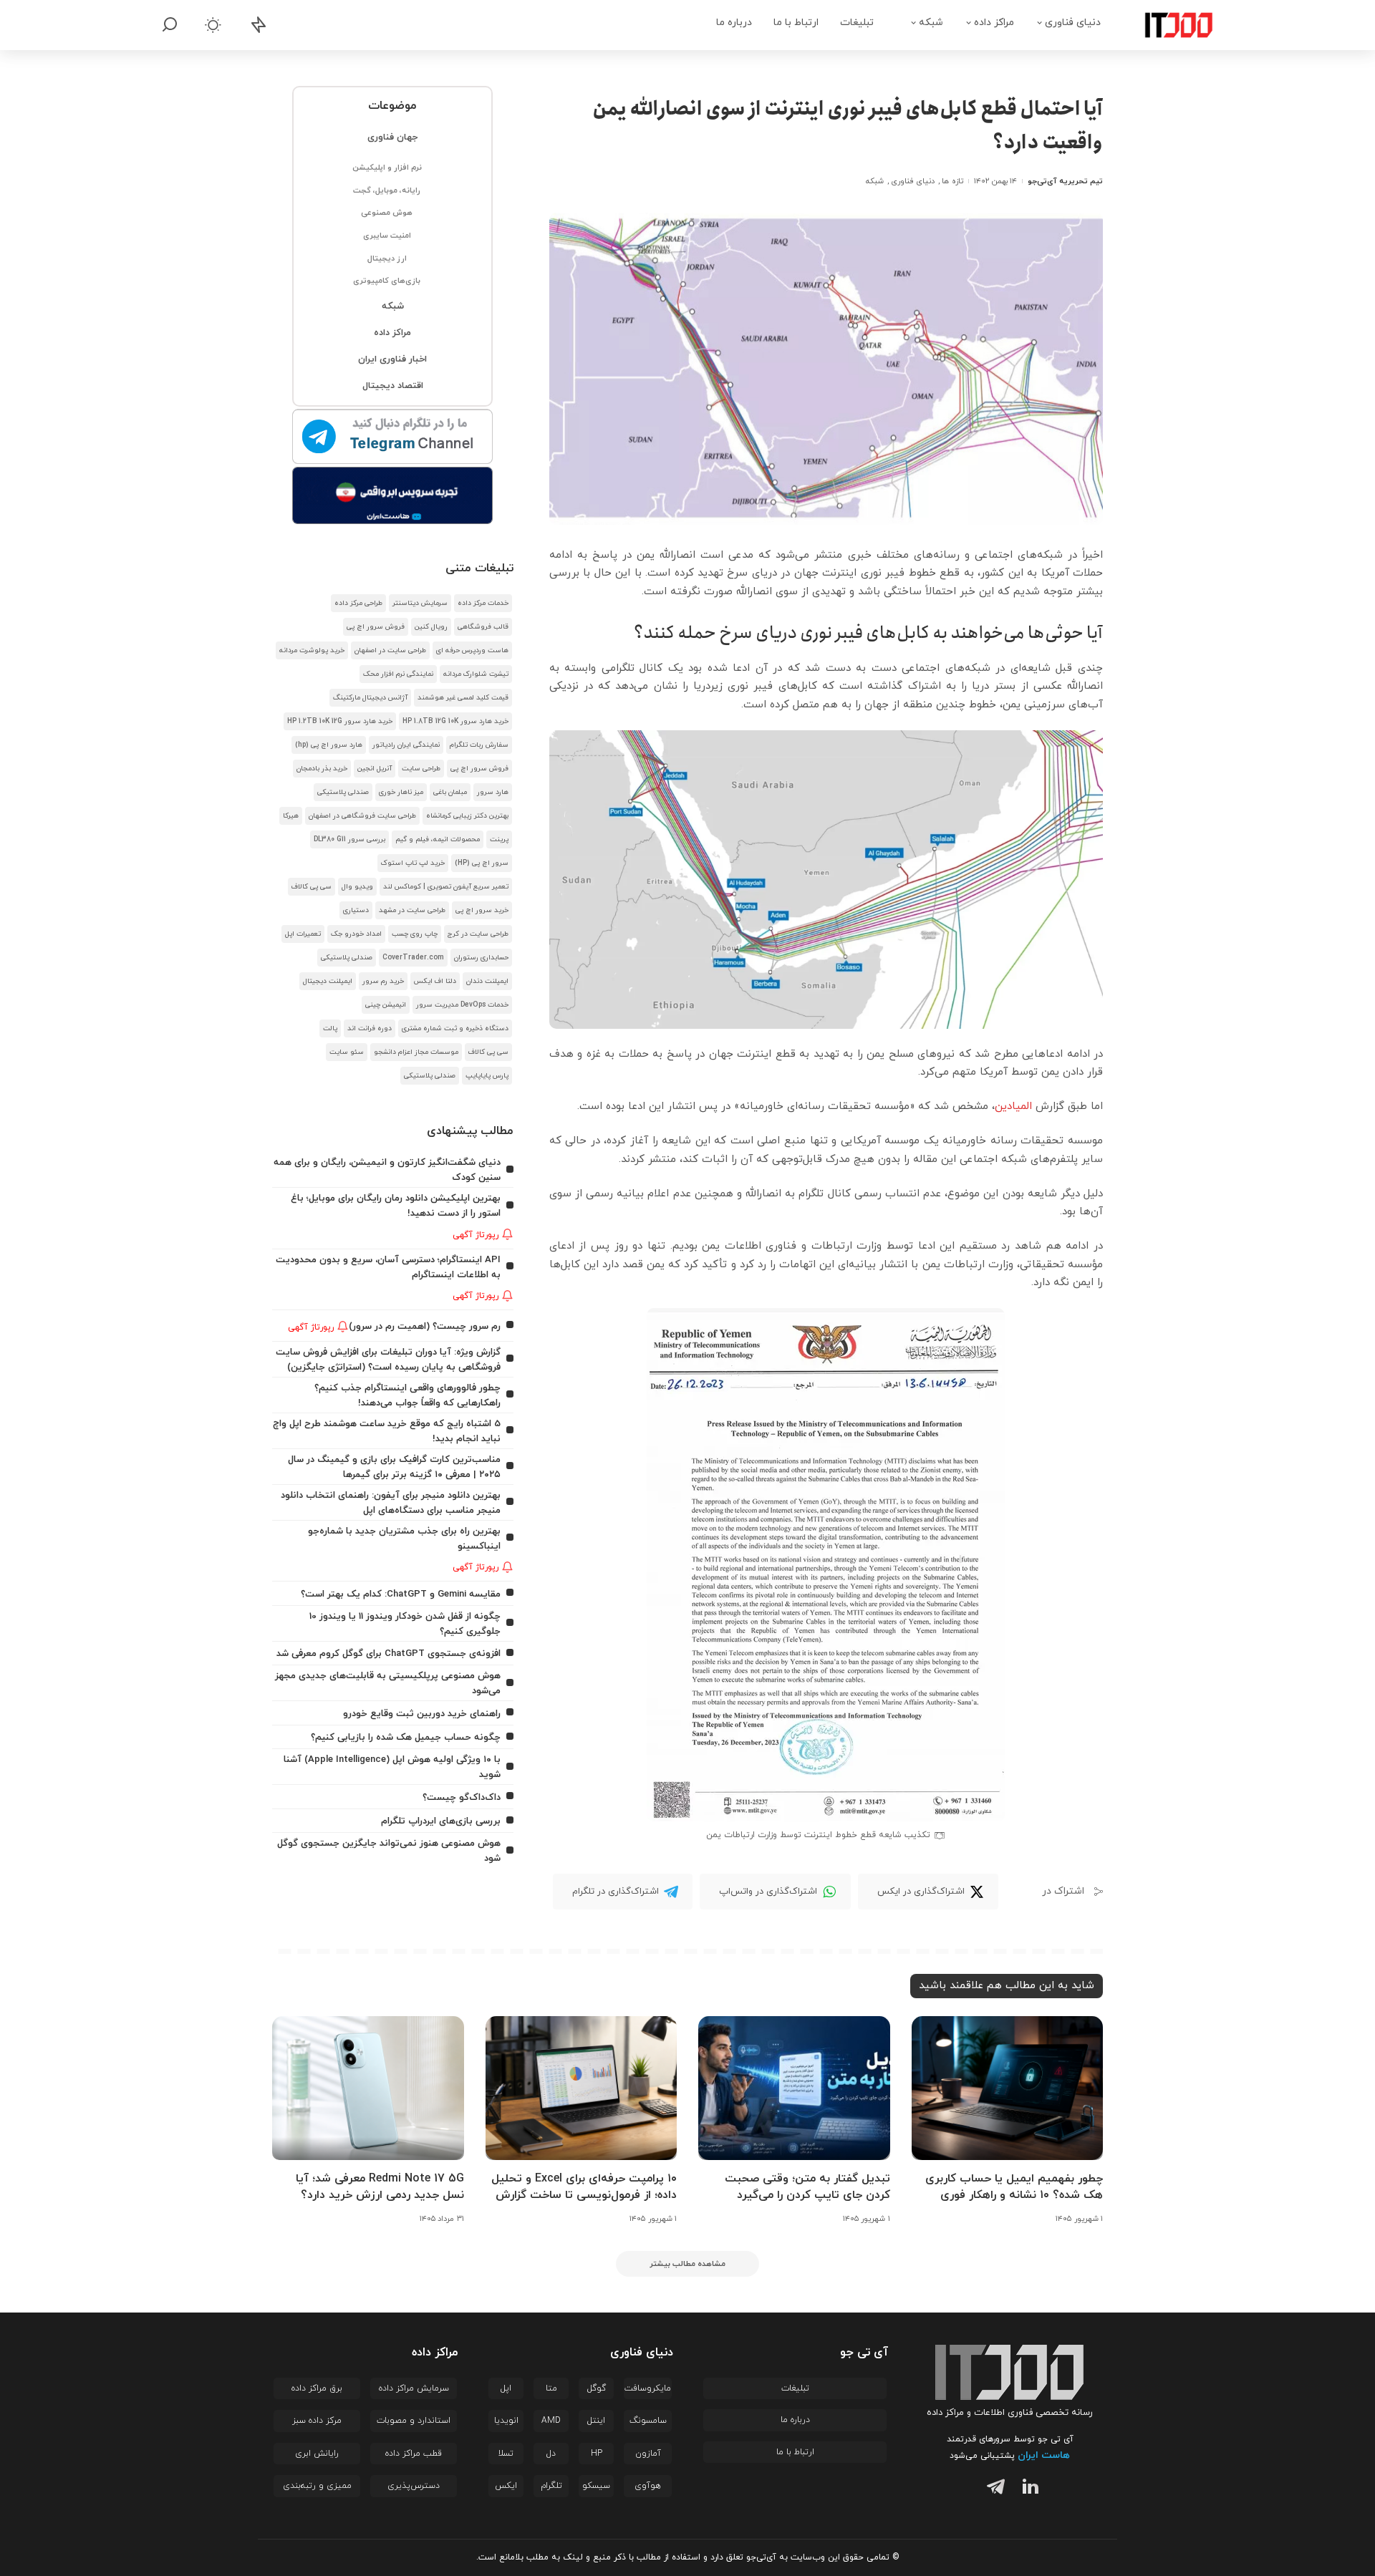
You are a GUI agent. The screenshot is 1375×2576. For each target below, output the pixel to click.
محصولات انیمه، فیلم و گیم (438, 839)
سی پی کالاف (312, 887)
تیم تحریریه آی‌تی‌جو (1065, 181)
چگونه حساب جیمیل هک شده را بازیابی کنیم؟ (406, 1737)
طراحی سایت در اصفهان (390, 650)
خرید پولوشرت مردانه (312, 650)
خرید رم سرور (383, 981)
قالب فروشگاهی (483, 627)
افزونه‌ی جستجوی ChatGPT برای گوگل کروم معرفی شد (389, 1653)
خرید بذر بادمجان (322, 769)
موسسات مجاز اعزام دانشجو (416, 1052)
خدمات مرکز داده (483, 603)
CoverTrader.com (413, 958)
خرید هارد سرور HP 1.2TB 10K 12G (340, 721)
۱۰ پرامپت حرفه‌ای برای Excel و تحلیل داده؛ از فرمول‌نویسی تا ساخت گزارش (584, 2187)
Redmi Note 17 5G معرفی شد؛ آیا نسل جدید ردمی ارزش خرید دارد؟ (380, 2187)
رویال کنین (431, 627)
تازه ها (952, 181)
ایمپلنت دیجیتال (328, 981)
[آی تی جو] (1168, 25)
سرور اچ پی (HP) (482, 863)
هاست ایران (1044, 2455)
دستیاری (356, 910)
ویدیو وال (357, 887)
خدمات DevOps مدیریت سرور (462, 1005)
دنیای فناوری (913, 181)
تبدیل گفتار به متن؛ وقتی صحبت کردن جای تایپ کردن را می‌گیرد (807, 2187)
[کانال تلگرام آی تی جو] (393, 437)
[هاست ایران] (393, 495)
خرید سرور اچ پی (482, 910)
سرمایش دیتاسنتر (420, 603)
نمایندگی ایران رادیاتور (406, 745)
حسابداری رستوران (481, 958)
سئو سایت (347, 1052)
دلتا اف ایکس (435, 981)
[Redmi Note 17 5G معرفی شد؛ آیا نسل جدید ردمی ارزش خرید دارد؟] (368, 2088)
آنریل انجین (375, 769)
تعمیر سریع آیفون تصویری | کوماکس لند (446, 887)
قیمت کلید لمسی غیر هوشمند (463, 698)
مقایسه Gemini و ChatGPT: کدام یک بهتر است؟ (401, 1594)
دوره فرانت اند (370, 1028)
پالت (330, 1028)
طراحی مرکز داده (358, 603)
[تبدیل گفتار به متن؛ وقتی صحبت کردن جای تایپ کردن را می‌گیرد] (794, 2088)
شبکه (875, 181)
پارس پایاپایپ (487, 1076)
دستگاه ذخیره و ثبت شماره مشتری (455, 1028)
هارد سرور (493, 792)
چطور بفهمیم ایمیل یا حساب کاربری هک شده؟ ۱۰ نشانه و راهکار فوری (1014, 2187)
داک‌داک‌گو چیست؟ (462, 1797)
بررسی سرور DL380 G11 (349, 839)
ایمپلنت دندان (487, 981)
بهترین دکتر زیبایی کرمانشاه (467, 816)
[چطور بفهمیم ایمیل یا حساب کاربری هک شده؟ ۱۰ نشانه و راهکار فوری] (1008, 2088)
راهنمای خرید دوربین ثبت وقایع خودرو (422, 1714)
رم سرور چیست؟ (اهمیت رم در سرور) (425, 1326)
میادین (1010, 1107)
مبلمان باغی (450, 792)
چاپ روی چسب (415, 934)
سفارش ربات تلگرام (479, 745)
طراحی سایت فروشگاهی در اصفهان (362, 816)
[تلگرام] (993, 2489)
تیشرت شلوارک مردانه (476, 674)
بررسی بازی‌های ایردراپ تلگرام (441, 1821)
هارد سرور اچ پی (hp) (329, 745)
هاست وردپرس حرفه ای (472, 650)
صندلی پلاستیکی (343, 792)
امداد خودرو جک (356, 934)
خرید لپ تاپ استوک (413, 863)
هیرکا (291, 816)
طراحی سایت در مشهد (412, 910)
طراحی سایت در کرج (478, 934)
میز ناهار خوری (401, 792)
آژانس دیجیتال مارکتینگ (370, 698)
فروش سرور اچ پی (376, 627)
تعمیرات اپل (303, 934)
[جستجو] (170, 25)
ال (1029, 1107)
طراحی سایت (421, 769)
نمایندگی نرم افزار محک (398, 674)
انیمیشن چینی (386, 1005)
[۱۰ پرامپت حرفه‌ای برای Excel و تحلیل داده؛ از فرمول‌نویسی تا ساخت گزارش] (582, 2088)
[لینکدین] (1027, 2489)
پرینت (499, 839)
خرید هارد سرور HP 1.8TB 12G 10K (455, 721)
